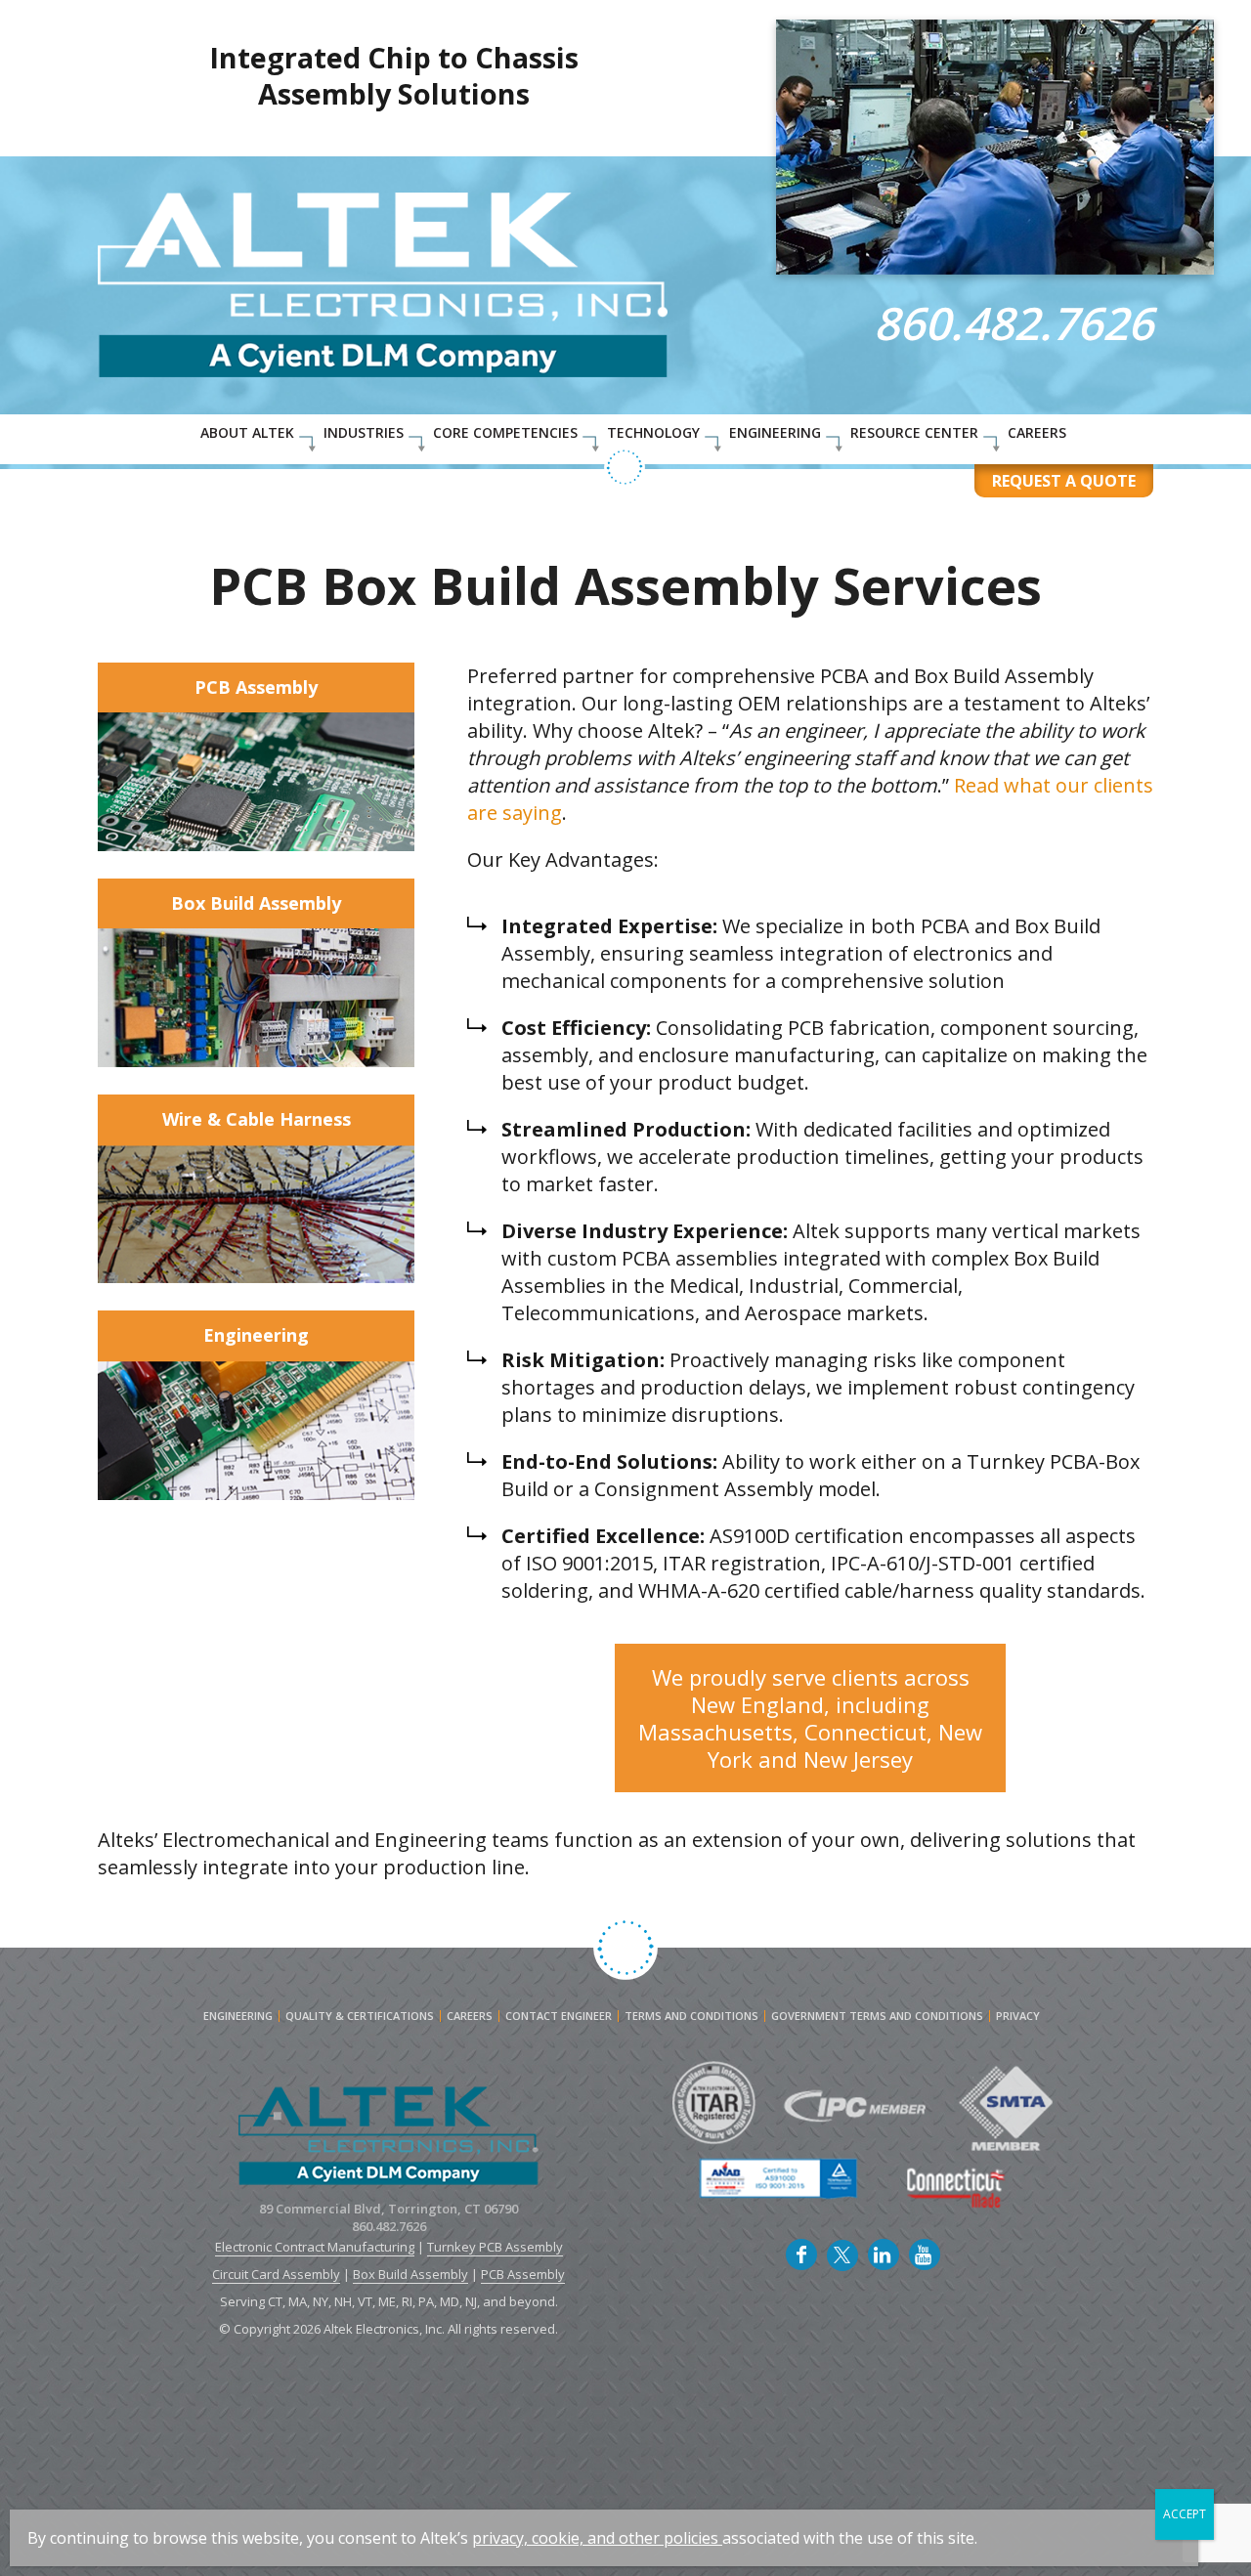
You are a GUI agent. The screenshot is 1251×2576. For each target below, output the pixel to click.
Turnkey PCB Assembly (495, 2247)
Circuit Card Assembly (276, 2274)
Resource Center (914, 432)
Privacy (1018, 2016)
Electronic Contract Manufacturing (315, 2247)
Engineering (775, 432)
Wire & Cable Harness (257, 1119)
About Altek (247, 432)
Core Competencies (505, 432)
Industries (364, 432)
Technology (653, 432)
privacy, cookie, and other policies (595, 2538)
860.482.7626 (1014, 322)
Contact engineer (559, 2016)
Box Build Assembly (256, 903)
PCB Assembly (256, 687)
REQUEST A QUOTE (1064, 481)
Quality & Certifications (360, 2016)
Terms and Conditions (691, 2016)
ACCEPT (1185, 2514)
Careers (1037, 432)
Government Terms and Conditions (877, 2016)
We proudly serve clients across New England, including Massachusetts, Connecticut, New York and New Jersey (810, 1718)
